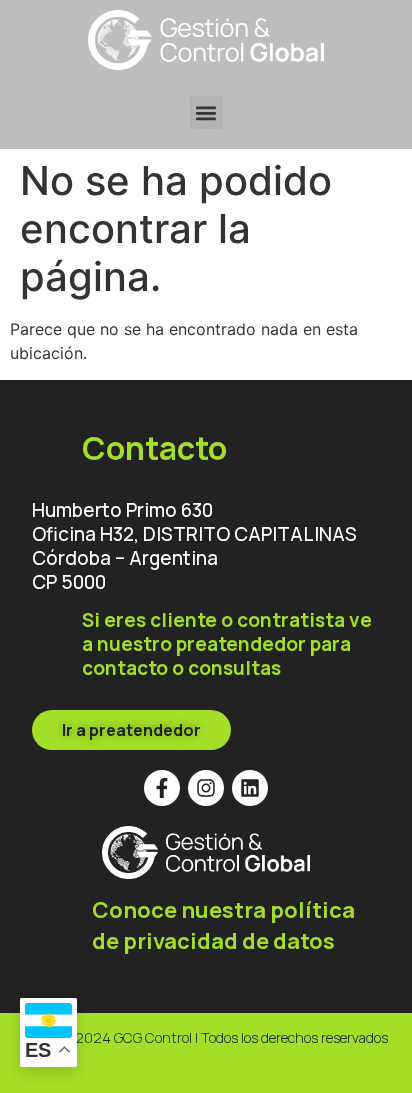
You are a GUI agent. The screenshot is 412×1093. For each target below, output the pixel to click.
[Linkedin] (250, 788)
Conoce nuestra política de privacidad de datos (223, 925)
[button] (206, 112)
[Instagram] (206, 788)
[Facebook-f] (162, 788)
